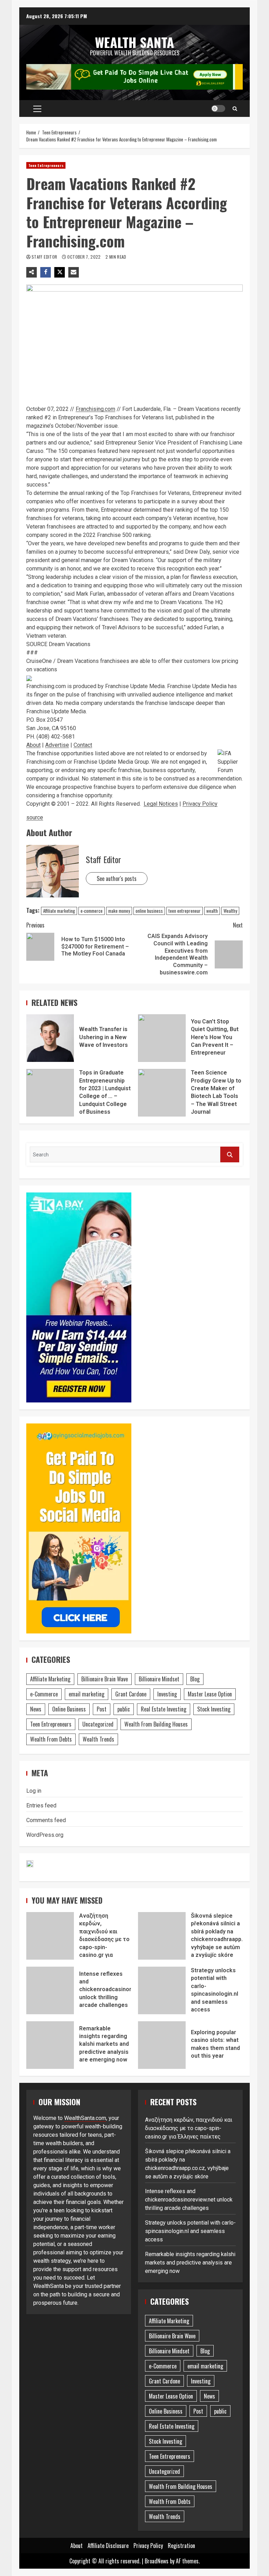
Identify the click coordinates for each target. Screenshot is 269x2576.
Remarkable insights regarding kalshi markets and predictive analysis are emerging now (50, 2045)
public (124, 1709)
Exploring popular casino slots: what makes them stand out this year (162, 2045)
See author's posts (117, 878)
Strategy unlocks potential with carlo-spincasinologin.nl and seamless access (162, 1990)
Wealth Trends (98, 1739)
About (33, 745)
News (36, 1709)
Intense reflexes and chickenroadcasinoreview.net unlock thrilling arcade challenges (50, 1990)
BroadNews (157, 2561)
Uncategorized (98, 1724)
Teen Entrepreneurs (46, 165)
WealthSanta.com (85, 2118)
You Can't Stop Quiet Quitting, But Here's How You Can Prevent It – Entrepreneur (162, 1038)
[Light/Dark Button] (218, 108)
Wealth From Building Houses (156, 1724)
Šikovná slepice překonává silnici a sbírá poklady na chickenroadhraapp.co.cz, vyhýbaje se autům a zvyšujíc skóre (162, 1936)
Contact (83, 745)
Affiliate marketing (59, 911)
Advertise (57, 745)
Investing (167, 1694)
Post (102, 1709)
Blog (195, 1679)
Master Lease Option (210, 1694)
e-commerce (92, 911)
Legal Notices (161, 804)
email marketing (87, 1694)
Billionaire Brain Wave (105, 1679)
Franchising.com (95, 409)
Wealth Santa (134, 42)
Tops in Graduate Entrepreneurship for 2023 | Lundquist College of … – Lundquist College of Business (50, 1093)
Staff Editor (45, 257)
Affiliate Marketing (50, 1679)
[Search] (235, 108)
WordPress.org (45, 1835)
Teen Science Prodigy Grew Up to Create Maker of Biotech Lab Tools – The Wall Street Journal (162, 1093)
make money (119, 911)
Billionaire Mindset (159, 1679)
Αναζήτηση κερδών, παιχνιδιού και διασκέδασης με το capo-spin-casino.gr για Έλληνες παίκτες (50, 1936)
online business (149, 911)
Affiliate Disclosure (108, 2546)
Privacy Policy (200, 804)
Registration (181, 2546)
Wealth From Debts (51, 1739)
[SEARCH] (230, 1154)
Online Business (69, 1709)
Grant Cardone (131, 1694)
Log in (34, 1791)
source (35, 817)
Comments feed (46, 1820)
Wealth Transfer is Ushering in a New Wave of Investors (50, 1038)
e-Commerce (44, 1694)
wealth (212, 911)
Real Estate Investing (164, 1709)
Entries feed (41, 1805)
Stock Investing (214, 1709)
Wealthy (230, 911)
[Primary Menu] (37, 108)
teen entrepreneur (185, 911)
